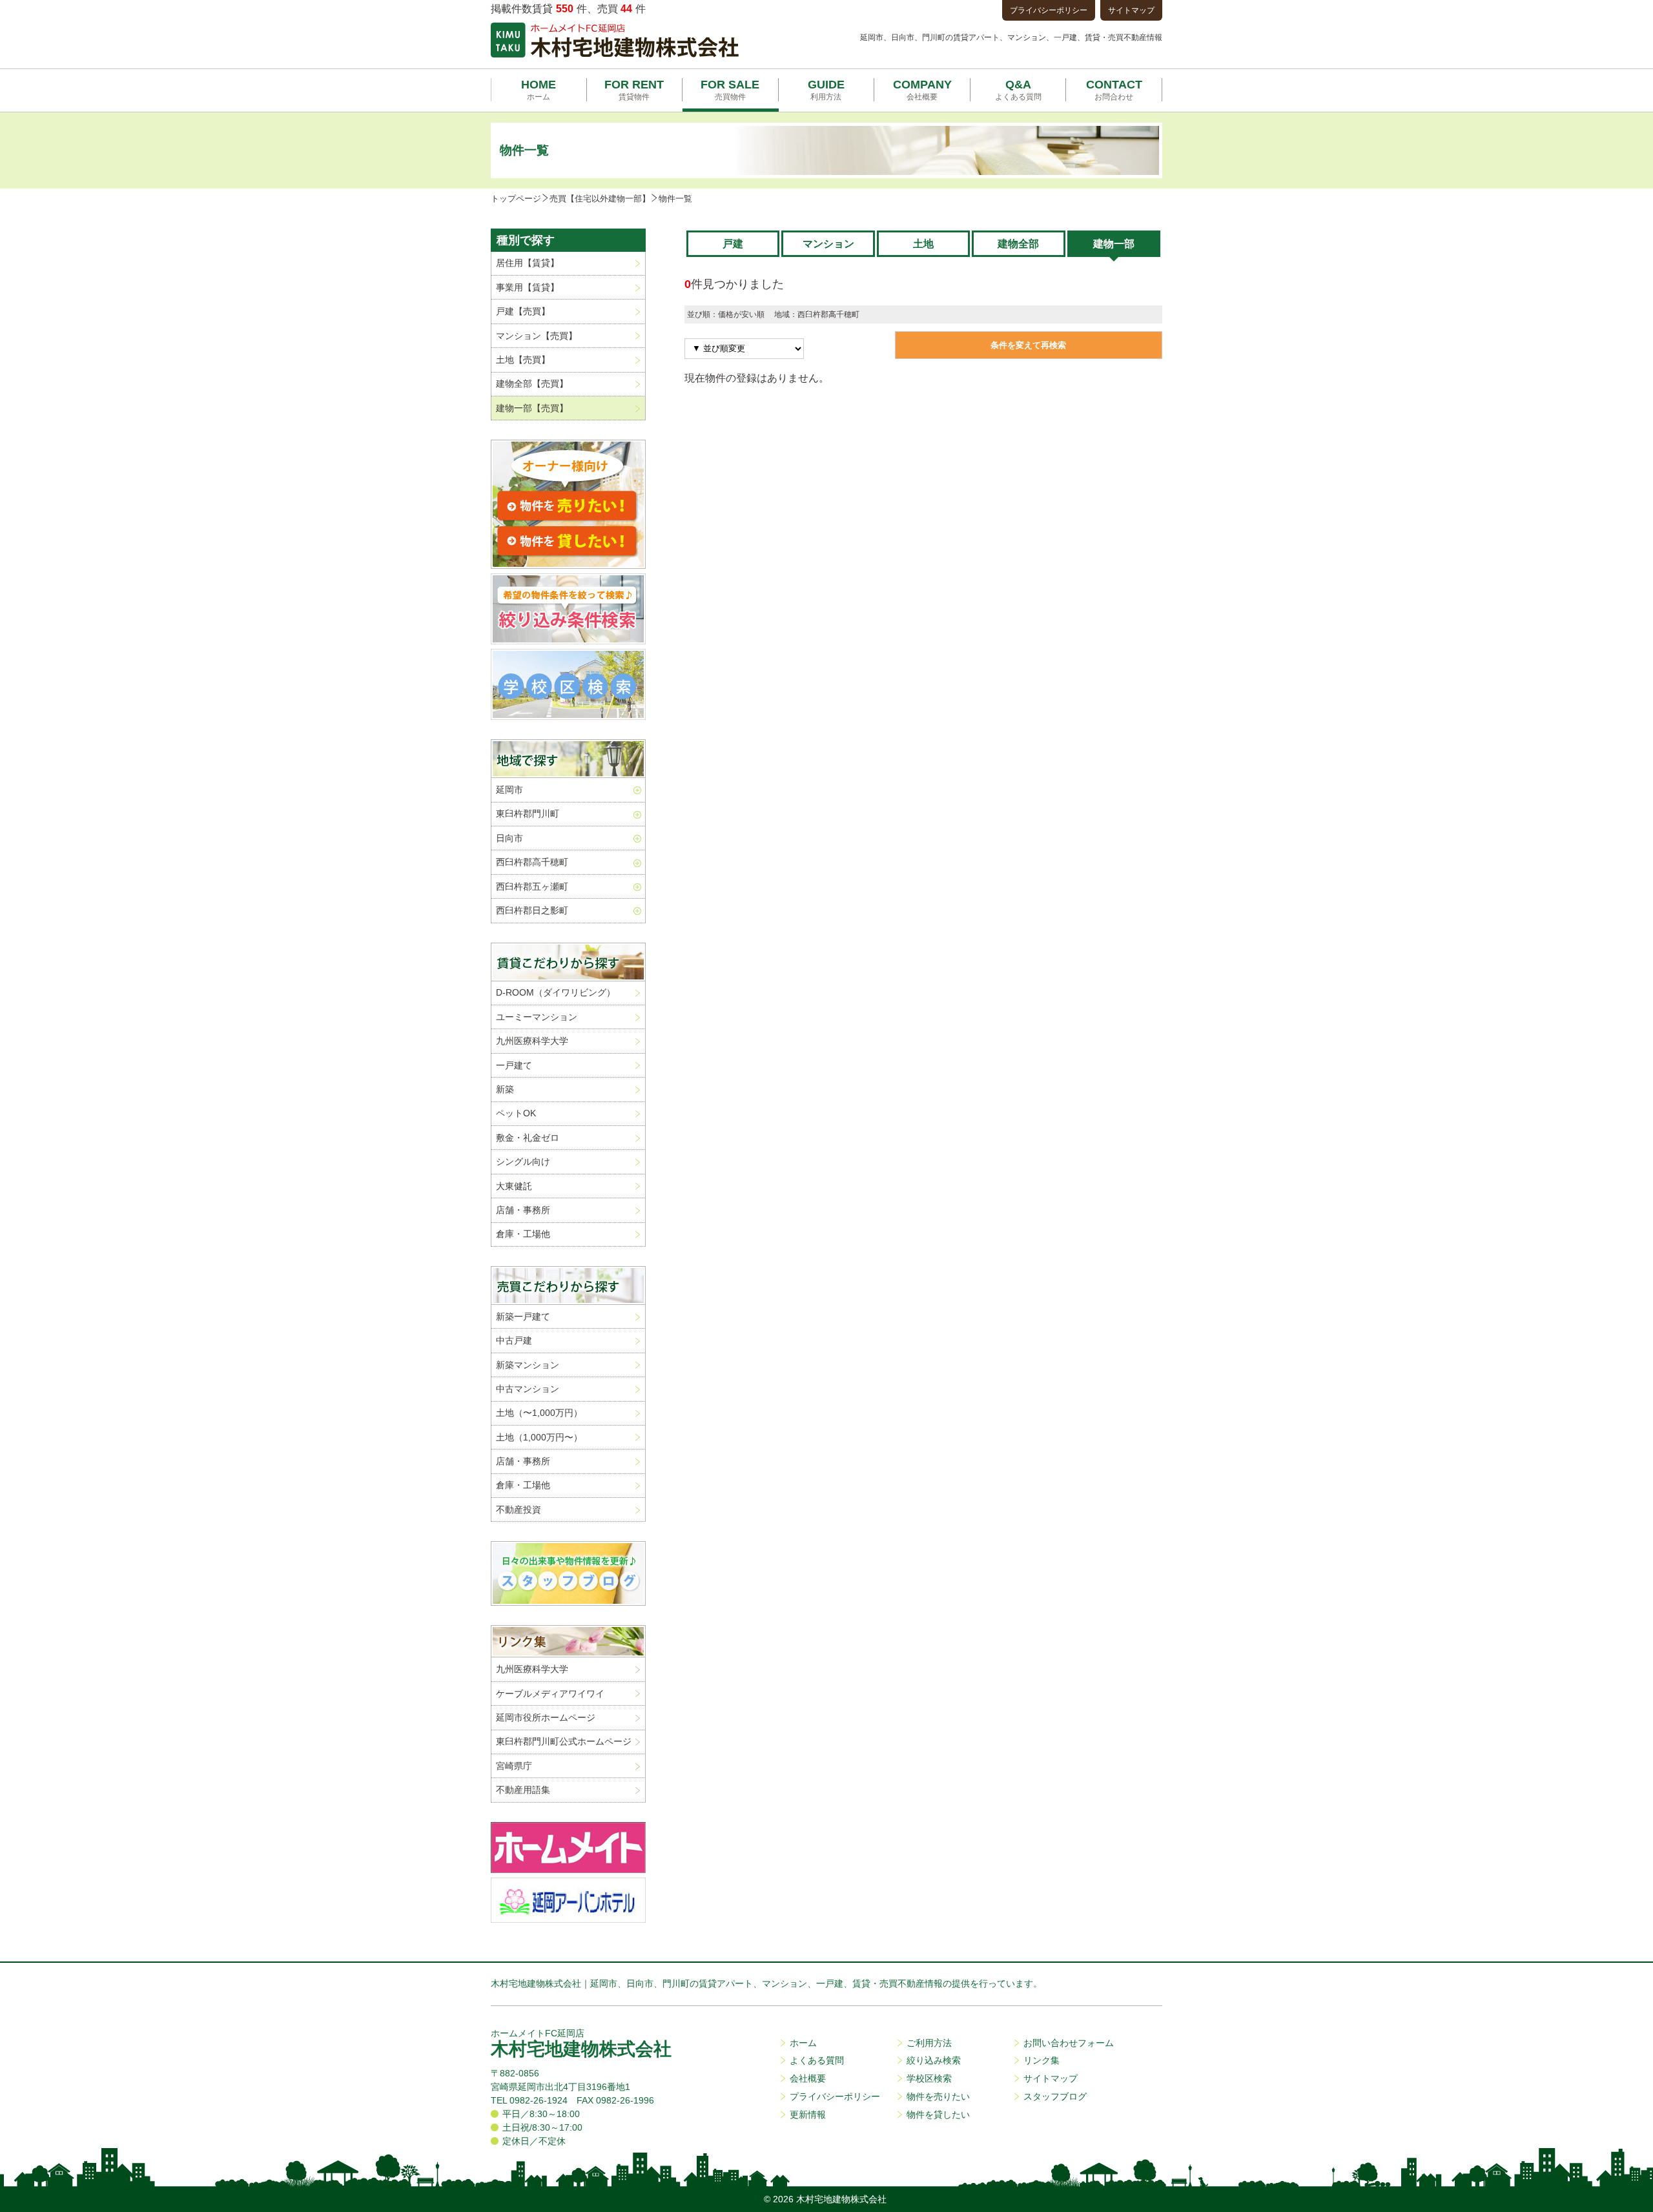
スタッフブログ (1055, 2096)
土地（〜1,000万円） (539, 1413)
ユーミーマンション (537, 1017)
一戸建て (514, 1065)
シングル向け (523, 1162)
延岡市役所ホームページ (546, 1717)
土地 (923, 244)
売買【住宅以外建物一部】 (600, 199)
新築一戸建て (523, 1316)
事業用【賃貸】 (528, 287)
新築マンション (528, 1365)
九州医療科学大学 (532, 1041)
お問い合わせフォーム (1069, 2043)
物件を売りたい (938, 2096)
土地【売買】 (523, 360)
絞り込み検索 (934, 2060)
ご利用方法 (929, 2043)
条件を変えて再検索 (1028, 345)
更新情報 (808, 2115)
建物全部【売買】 (532, 384)
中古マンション (528, 1389)
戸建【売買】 (523, 311)
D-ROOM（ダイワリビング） (556, 992)
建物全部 (1018, 244)
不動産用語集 (523, 1790)
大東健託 (514, 1186)
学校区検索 (929, 2078)
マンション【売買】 (537, 336)
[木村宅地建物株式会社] (615, 40)
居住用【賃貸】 (528, 263)
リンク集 (1042, 2060)
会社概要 (808, 2078)
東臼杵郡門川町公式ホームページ (564, 1741)
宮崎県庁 (514, 1766)
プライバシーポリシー (1049, 10)
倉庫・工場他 (523, 1234)
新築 (505, 1089)
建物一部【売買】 (532, 408)
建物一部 (1114, 244)
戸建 (733, 244)
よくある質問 (817, 2060)
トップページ (516, 199)
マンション (828, 244)
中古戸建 (514, 1340)
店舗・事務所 (523, 1210)
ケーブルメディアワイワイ (550, 1694)
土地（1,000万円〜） (539, 1437)
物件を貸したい (938, 2115)
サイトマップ (1131, 10)
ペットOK (516, 1113)
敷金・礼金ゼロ (528, 1138)
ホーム (803, 2043)
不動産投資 (518, 1510)
